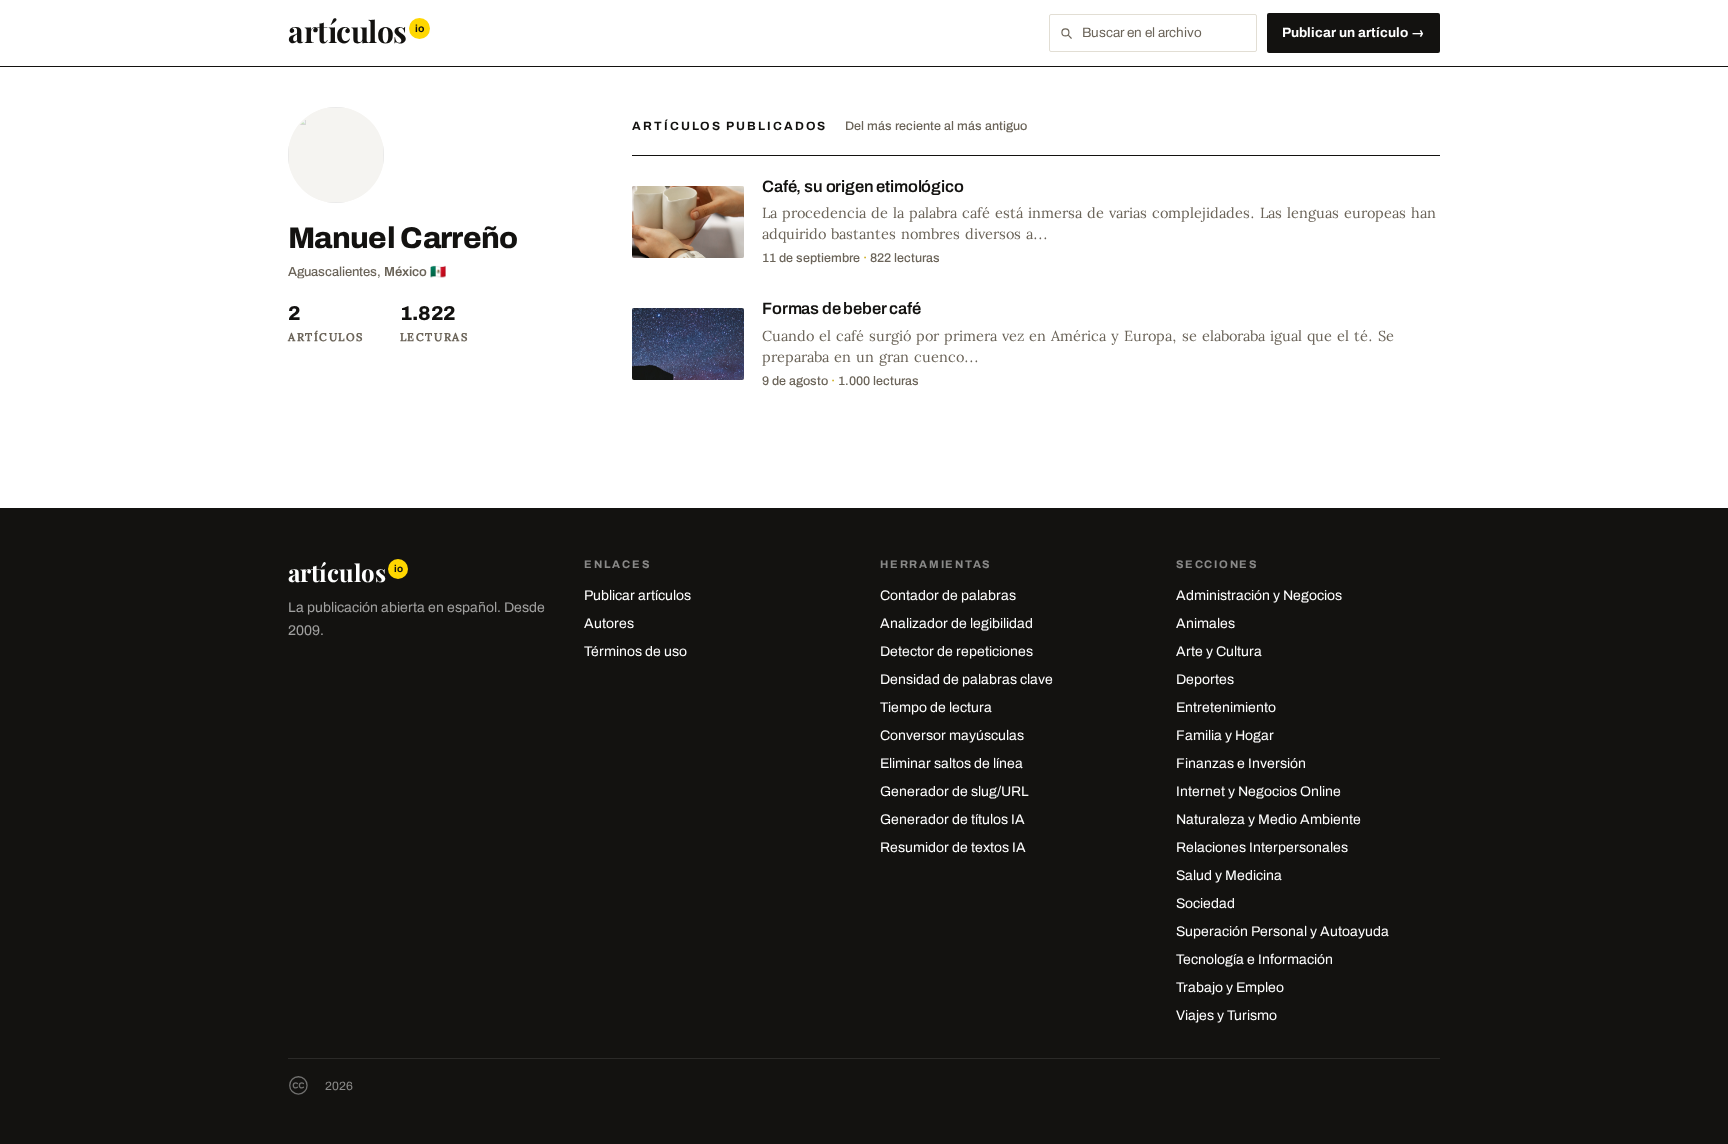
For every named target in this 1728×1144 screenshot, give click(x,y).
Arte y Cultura (1219, 651)
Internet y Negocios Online (1258, 791)
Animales (1205, 623)
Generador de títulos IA (952, 819)
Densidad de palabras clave (966, 679)
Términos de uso (635, 651)
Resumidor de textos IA (953, 847)
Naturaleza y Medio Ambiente (1268, 819)
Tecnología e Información (1254, 959)
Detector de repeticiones (956, 651)
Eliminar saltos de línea (951, 763)
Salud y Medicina (1229, 875)
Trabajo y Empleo (1230, 987)
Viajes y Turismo (1226, 1015)
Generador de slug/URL (954, 791)
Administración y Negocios (1259, 595)
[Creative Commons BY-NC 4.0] (298, 1085)
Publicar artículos (637, 595)
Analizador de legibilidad (956, 623)
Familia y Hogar (1225, 735)
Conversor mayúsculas (952, 735)
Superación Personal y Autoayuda (1282, 931)
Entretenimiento (1226, 707)
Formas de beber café (841, 308)
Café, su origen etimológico (863, 186)
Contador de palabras (948, 595)
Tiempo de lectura (936, 707)
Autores (609, 623)
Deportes (1205, 679)
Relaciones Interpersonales (1262, 847)
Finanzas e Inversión (1241, 763)
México (405, 272)
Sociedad (1205, 903)
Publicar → (1353, 32)
